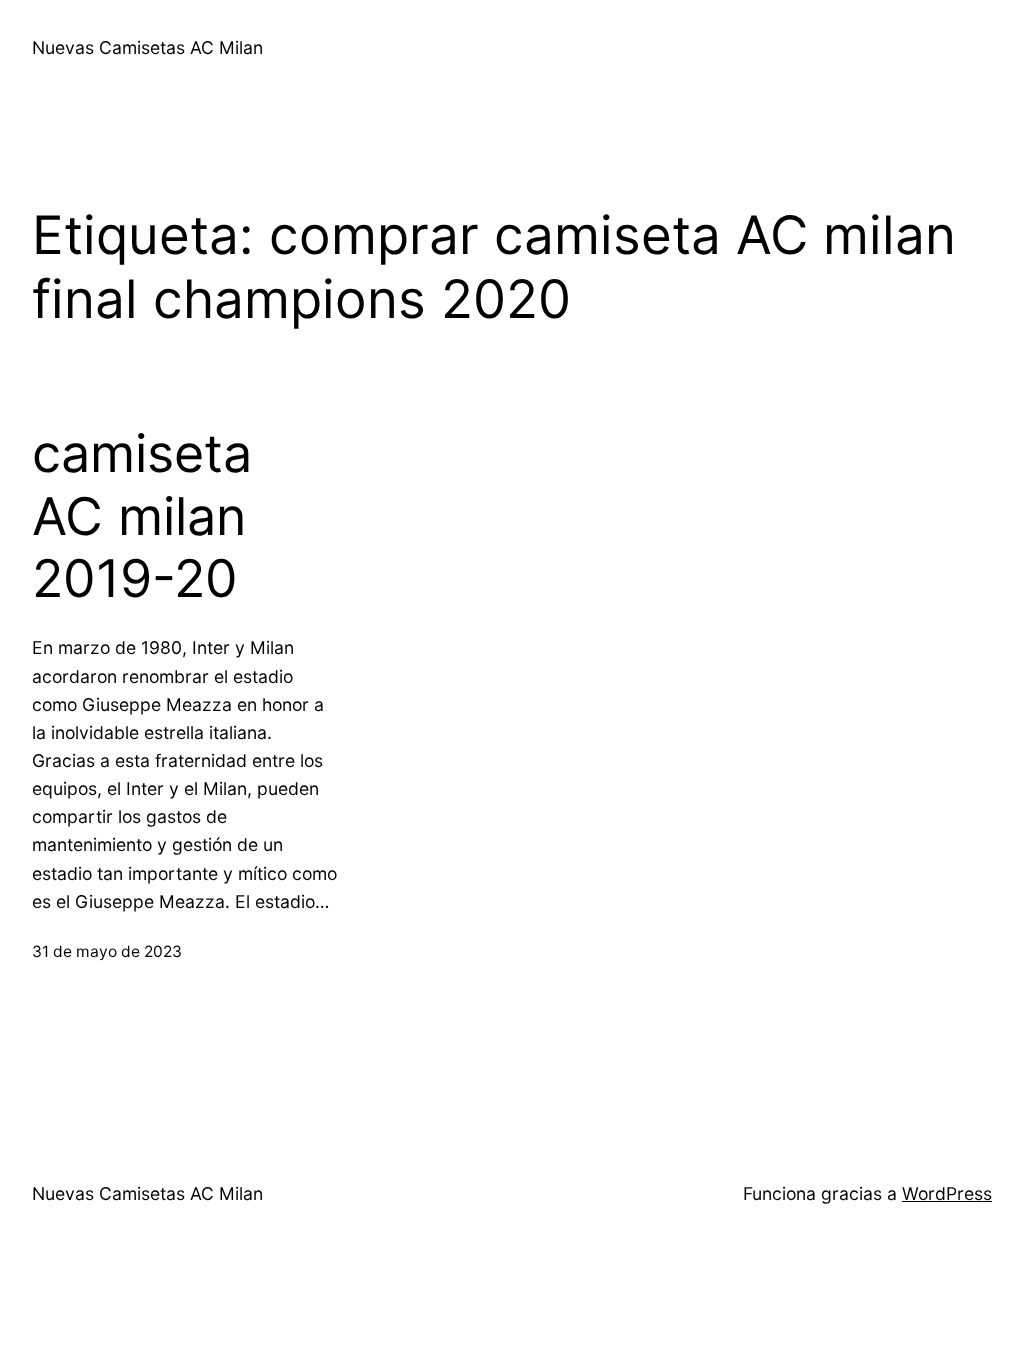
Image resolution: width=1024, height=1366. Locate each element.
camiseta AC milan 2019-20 (142, 516)
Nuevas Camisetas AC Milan (147, 47)
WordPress (947, 1193)
